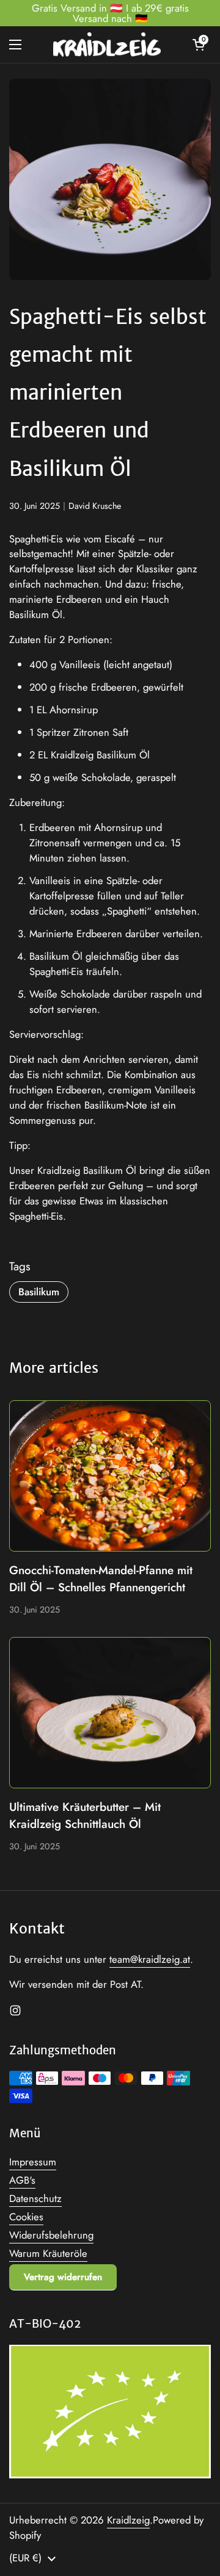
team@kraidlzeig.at (150, 1959)
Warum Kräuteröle (48, 2253)
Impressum (33, 2162)
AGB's (22, 2180)
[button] (199, 45)
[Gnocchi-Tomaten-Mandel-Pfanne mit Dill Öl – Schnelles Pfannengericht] (110, 1476)
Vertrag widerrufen (63, 2277)
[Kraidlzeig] (107, 45)
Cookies (26, 2217)
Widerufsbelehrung (51, 2235)
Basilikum (39, 1292)
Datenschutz (35, 2198)
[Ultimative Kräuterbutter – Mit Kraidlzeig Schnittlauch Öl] (110, 1713)
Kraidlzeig (128, 2520)
